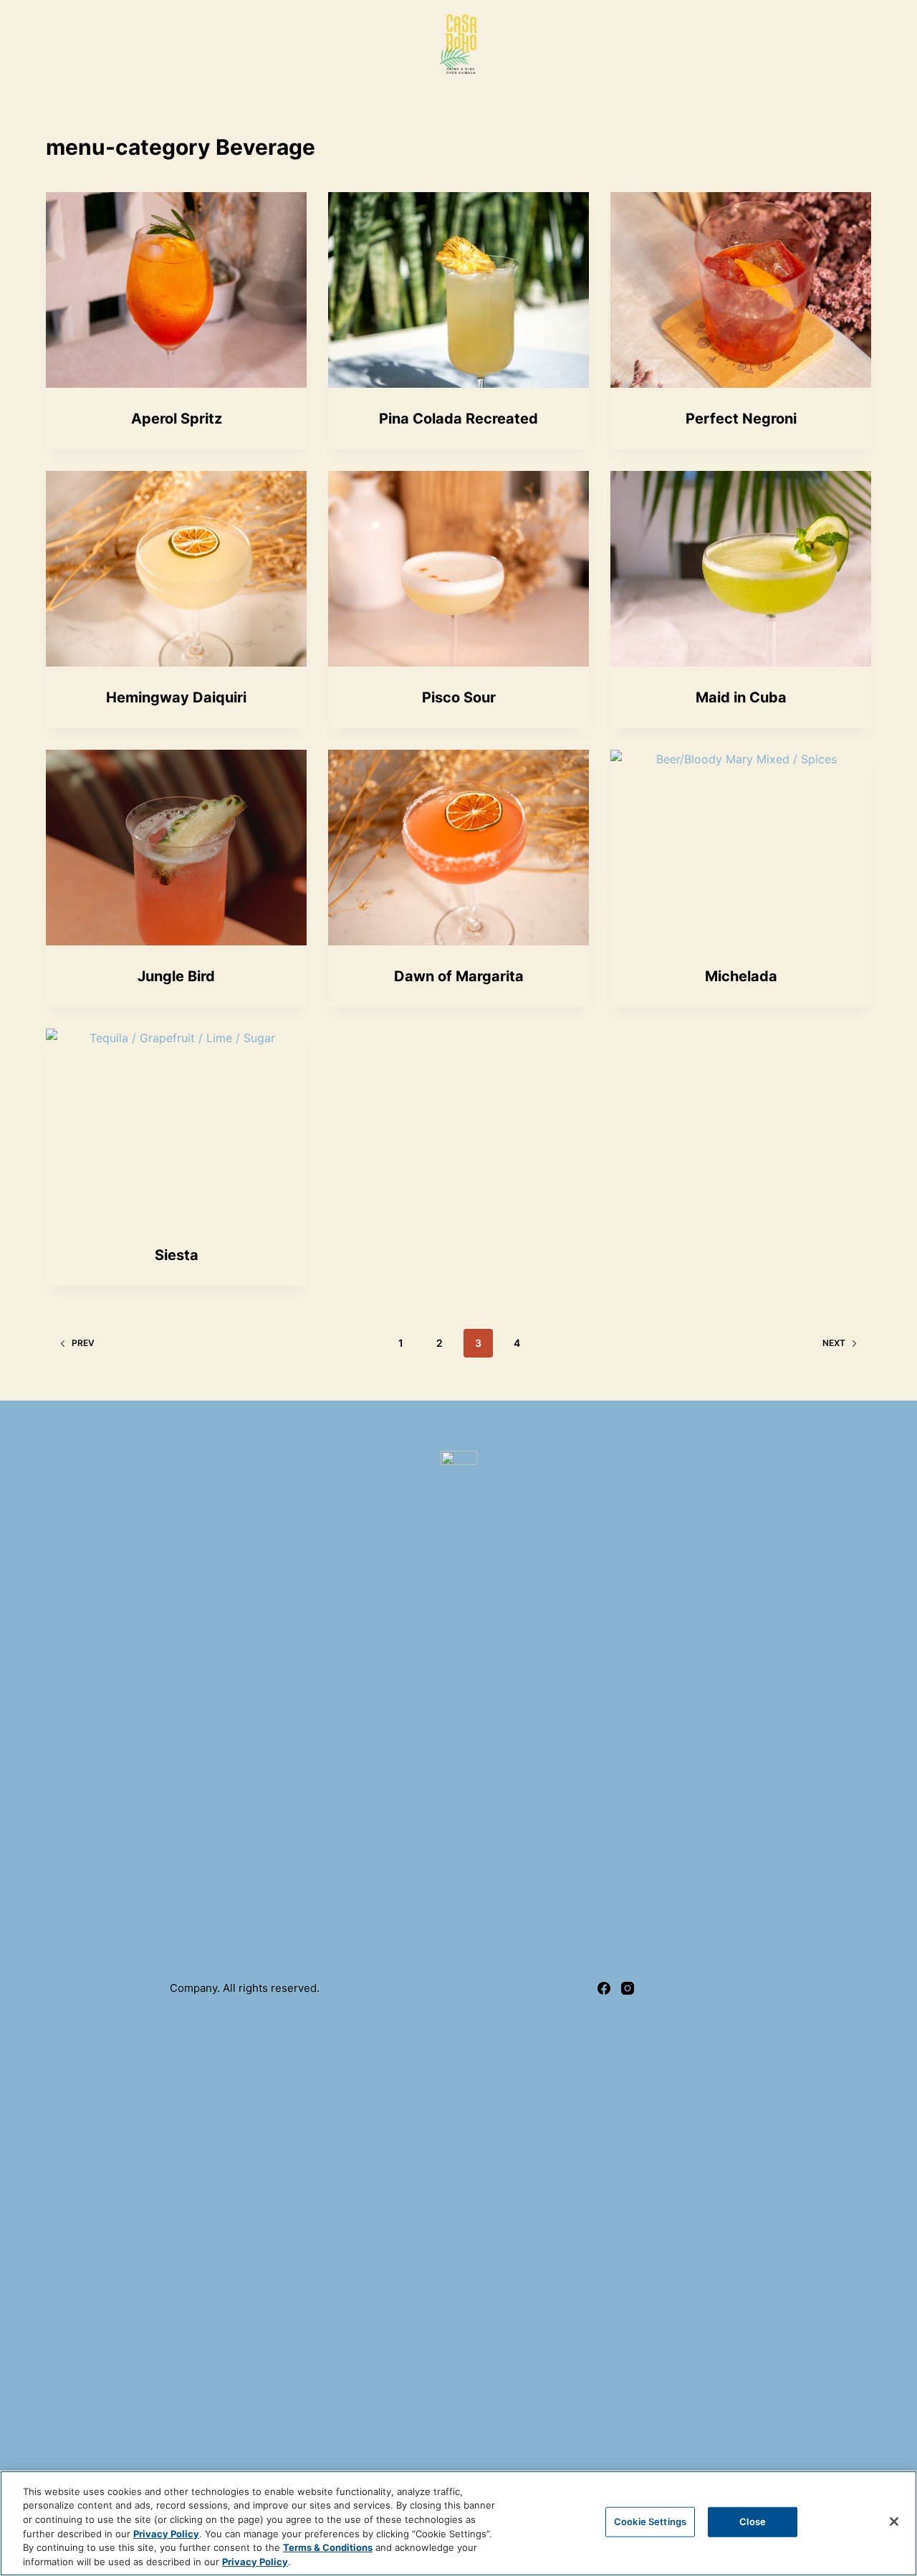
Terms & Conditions (328, 2547)
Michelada (741, 976)
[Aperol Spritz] (176, 290)
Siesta (177, 1255)
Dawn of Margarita (459, 976)
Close (753, 2522)
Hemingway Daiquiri (176, 697)
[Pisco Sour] (458, 569)
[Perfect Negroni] (741, 290)
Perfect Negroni (741, 419)
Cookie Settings (650, 2522)
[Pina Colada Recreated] (458, 290)
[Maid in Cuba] (741, 569)
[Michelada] (741, 848)
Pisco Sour (459, 697)
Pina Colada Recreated (458, 419)
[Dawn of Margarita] (458, 848)
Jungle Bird (176, 976)
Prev (83, 1343)
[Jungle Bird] (176, 848)
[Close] (894, 2522)
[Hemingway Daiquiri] (176, 569)
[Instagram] (628, 1988)
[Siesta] (176, 1126)
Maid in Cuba (741, 697)
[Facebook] (604, 1988)
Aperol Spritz (177, 419)
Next (834, 1343)
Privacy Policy (166, 2533)
